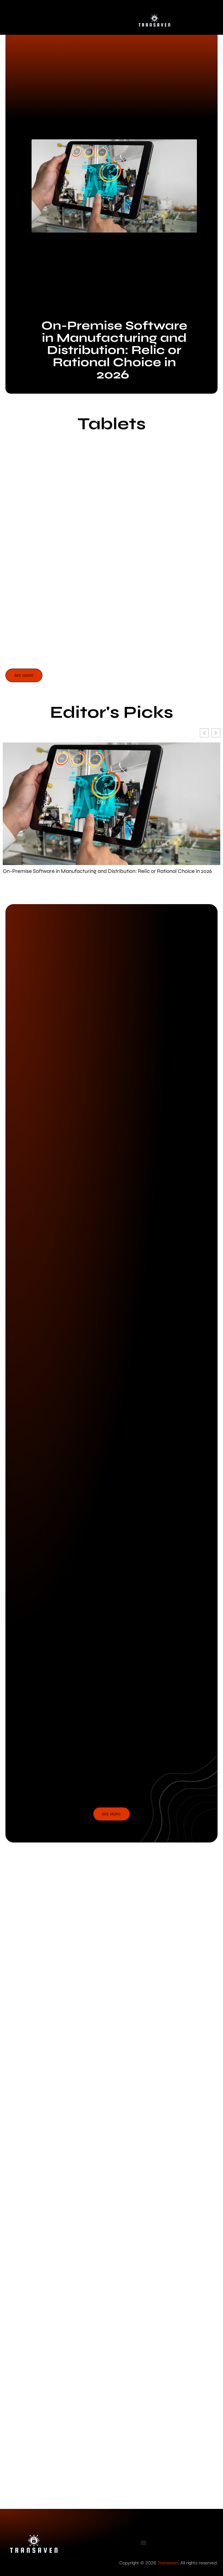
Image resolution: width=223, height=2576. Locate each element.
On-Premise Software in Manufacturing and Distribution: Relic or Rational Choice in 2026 (114, 350)
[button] (143, 2542)
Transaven (168, 2562)
